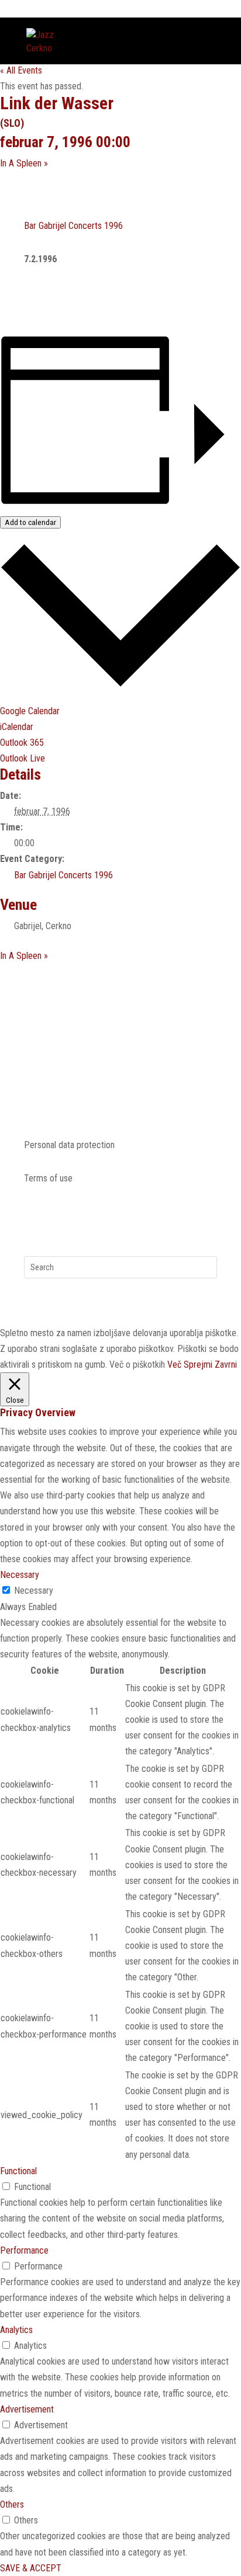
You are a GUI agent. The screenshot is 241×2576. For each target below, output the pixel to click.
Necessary (34, 1591)
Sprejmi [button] (198, 1365)
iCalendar (17, 727)
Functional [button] (18, 2171)
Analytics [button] (16, 2330)
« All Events (21, 70)
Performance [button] (24, 2250)
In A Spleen (24, 163)
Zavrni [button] (226, 1365)
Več (174, 1365)
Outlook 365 (22, 743)
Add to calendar (30, 522)
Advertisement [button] (27, 2409)
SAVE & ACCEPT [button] (31, 2568)
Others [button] (12, 2504)
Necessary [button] (20, 1575)
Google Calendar (30, 711)
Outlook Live (23, 758)
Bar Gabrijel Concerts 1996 (73, 226)
